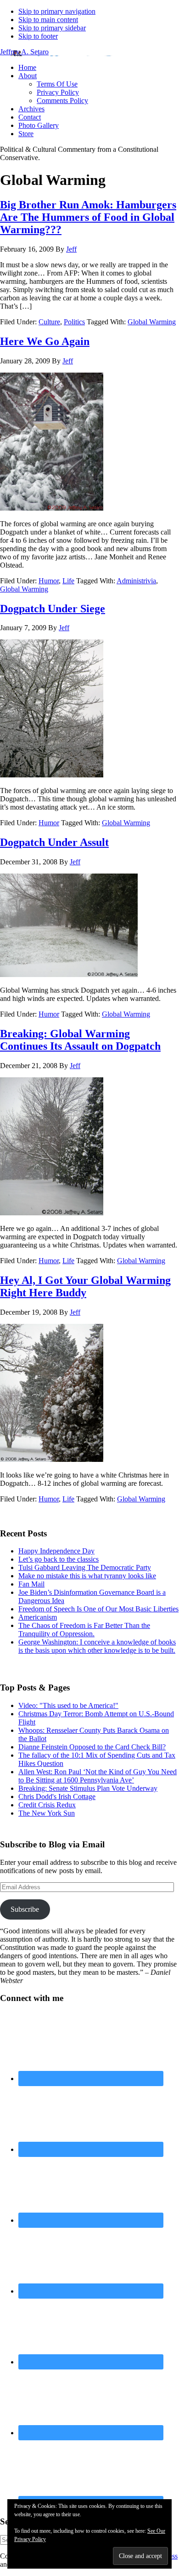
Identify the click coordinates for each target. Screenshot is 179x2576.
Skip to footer (38, 36)
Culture (49, 322)
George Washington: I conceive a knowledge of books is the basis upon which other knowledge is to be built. (97, 1646)
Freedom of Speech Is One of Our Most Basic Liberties (98, 1609)
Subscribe (25, 1909)
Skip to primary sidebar (52, 28)
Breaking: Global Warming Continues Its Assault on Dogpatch (80, 1040)
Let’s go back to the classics (59, 1559)
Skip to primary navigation (57, 11)
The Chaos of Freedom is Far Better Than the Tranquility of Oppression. (84, 1630)
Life (68, 581)
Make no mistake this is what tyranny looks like (87, 1576)
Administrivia (136, 581)
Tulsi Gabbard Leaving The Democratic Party (85, 1567)
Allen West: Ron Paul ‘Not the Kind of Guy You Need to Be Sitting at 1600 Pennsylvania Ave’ (98, 1776)
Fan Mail (31, 1584)
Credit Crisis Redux (47, 1805)
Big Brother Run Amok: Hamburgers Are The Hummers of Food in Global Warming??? (88, 217)
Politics (74, 322)
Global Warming (152, 322)
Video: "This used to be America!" (68, 1705)
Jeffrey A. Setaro (24, 52)
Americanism (38, 1617)
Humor (49, 581)
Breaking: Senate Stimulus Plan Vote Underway (88, 1788)
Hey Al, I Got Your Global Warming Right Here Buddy (85, 1286)
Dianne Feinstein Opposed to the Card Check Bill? (92, 1747)
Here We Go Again (45, 341)
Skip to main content (48, 20)
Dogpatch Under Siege (53, 609)
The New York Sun (47, 1813)
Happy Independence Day (56, 1551)
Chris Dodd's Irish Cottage (57, 1797)
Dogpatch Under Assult (54, 842)
